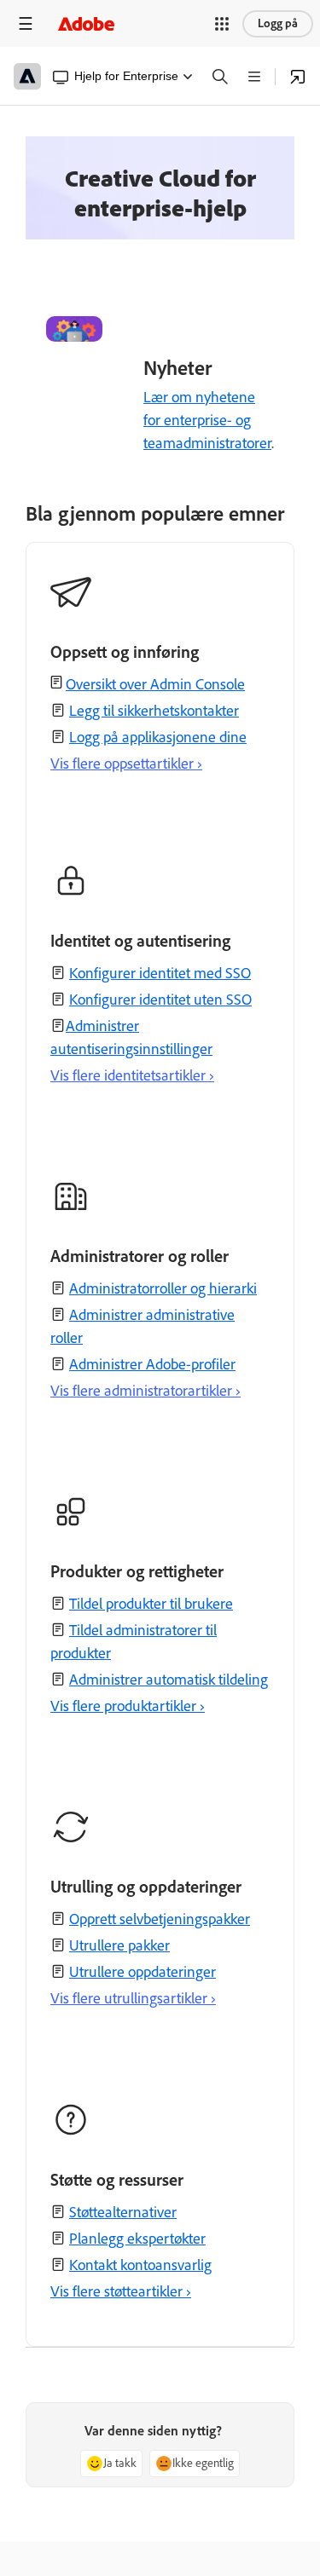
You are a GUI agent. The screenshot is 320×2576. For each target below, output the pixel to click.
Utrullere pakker (119, 1945)
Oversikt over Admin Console (155, 684)
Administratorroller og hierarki (163, 1288)
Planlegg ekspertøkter (137, 2239)
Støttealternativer (123, 2212)
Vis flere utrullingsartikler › (133, 1998)
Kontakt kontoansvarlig (140, 2265)
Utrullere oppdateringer (143, 1972)
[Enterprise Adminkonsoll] (298, 77)
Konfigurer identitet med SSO (160, 973)
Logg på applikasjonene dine (158, 737)
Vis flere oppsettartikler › (126, 764)
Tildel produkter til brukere (151, 1604)
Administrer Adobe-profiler (152, 1364)
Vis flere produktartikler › (128, 1706)
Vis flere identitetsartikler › (132, 1075)
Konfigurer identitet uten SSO (160, 1000)
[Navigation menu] (26, 23)
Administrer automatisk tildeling (169, 1680)
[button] (222, 24)
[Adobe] (86, 23)
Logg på (278, 23)
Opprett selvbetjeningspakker (160, 1919)
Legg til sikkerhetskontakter (154, 711)
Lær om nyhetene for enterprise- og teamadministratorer (207, 420)
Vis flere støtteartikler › (121, 2291)
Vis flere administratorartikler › (145, 1391)
